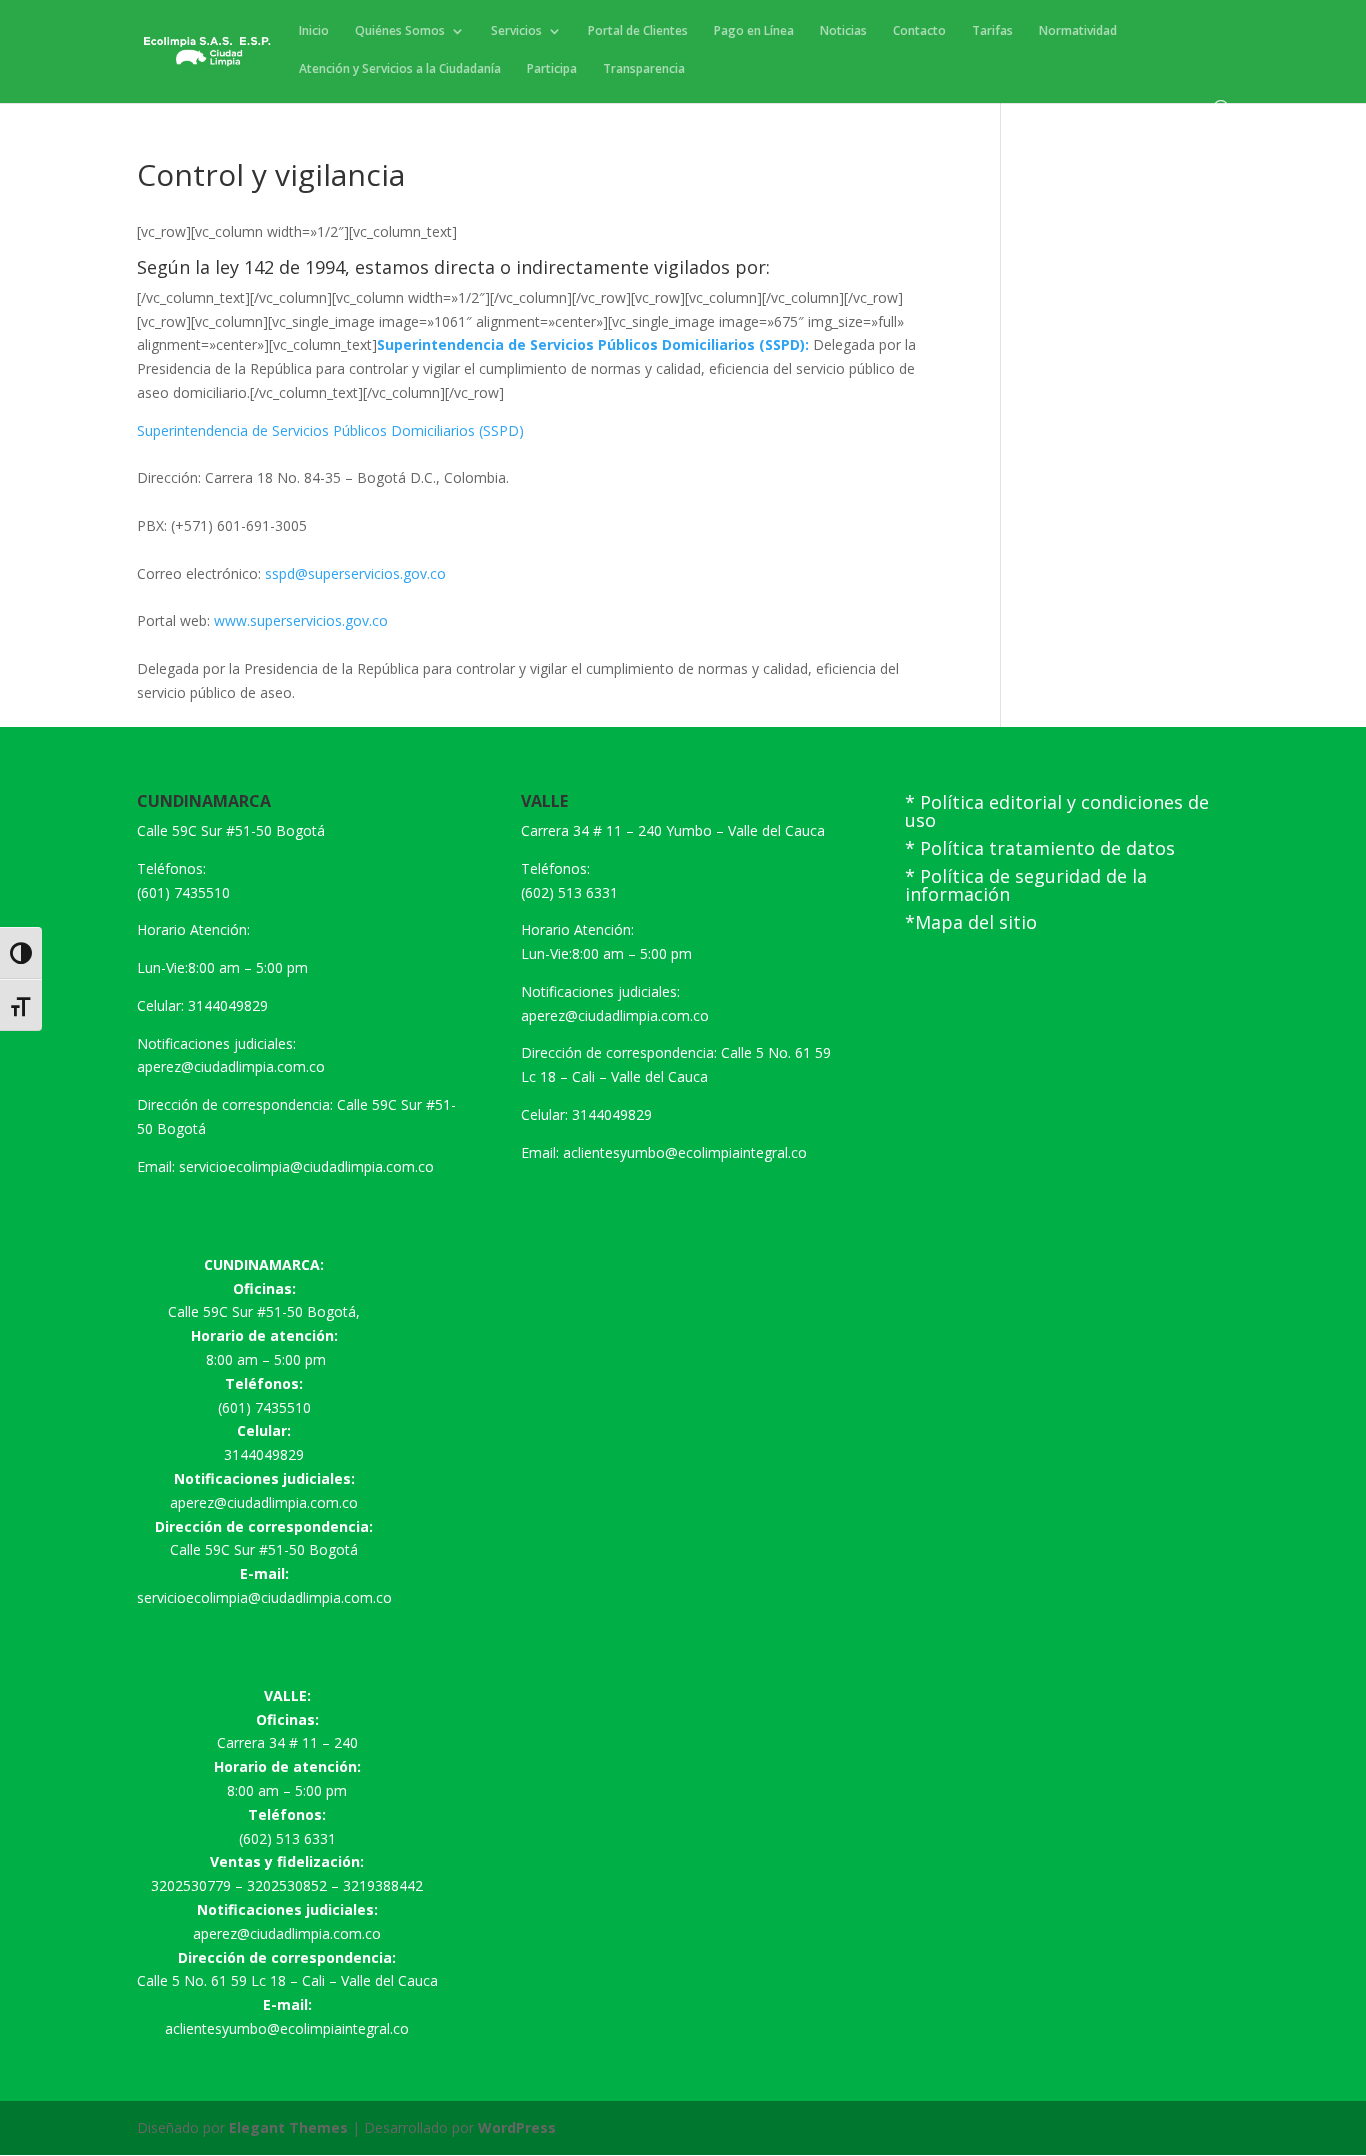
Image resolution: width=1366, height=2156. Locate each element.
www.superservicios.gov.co (301, 620)
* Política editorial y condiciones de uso (1057, 811)
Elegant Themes (288, 2127)
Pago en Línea (754, 31)
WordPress (517, 2127)
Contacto (919, 31)
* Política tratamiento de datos (1040, 848)
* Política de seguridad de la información (1026, 885)
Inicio (314, 31)
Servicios (516, 31)
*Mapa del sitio (971, 922)
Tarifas (992, 31)
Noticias (843, 31)
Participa (552, 69)
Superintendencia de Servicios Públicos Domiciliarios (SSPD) (330, 430)
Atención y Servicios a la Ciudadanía (400, 69)
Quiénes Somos (400, 31)
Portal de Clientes (638, 31)
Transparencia (644, 69)
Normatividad (1078, 31)
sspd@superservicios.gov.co (353, 573)
